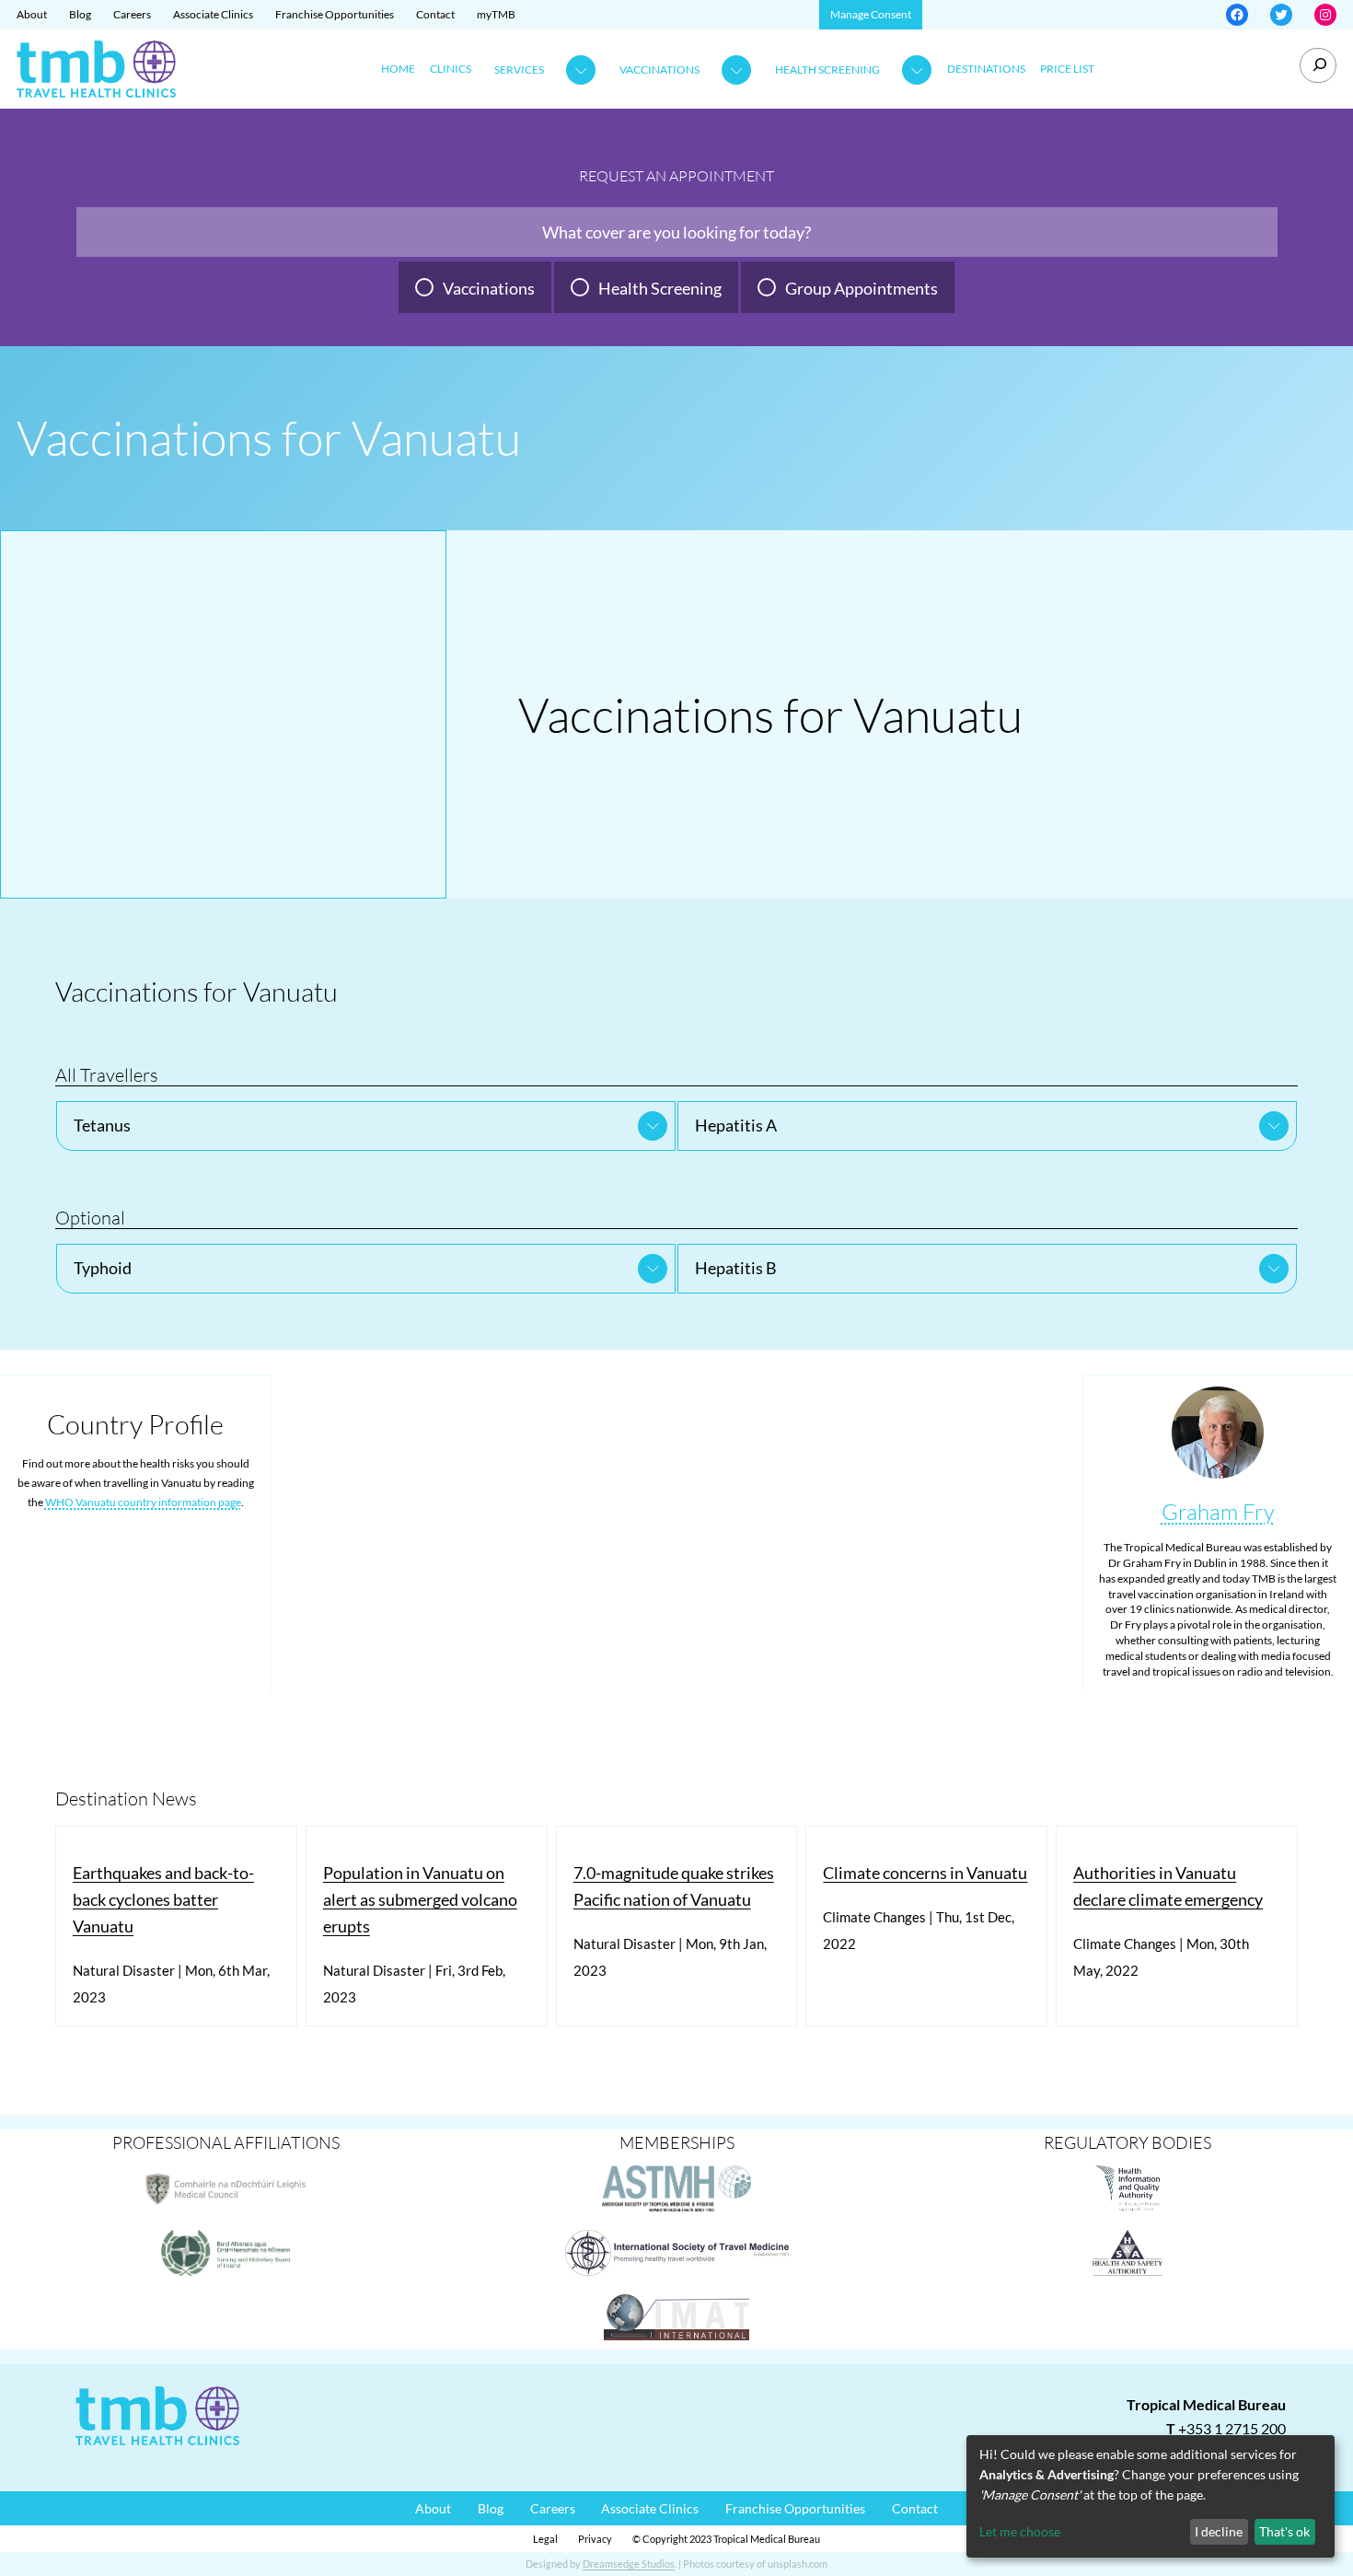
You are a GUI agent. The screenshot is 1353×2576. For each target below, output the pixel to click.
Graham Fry (1218, 1512)
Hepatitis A (736, 1125)
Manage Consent (871, 14)
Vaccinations (659, 70)
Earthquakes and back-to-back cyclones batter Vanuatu (163, 1899)
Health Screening (827, 70)
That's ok (1284, 2531)
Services (519, 70)
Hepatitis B (736, 1268)
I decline (1219, 2531)
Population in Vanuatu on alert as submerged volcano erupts (420, 1899)
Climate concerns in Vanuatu (925, 1873)
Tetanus (102, 1125)
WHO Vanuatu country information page (143, 1502)
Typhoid (103, 1268)
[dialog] (1151, 2496)
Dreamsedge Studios (629, 2564)
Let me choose (1020, 2531)
